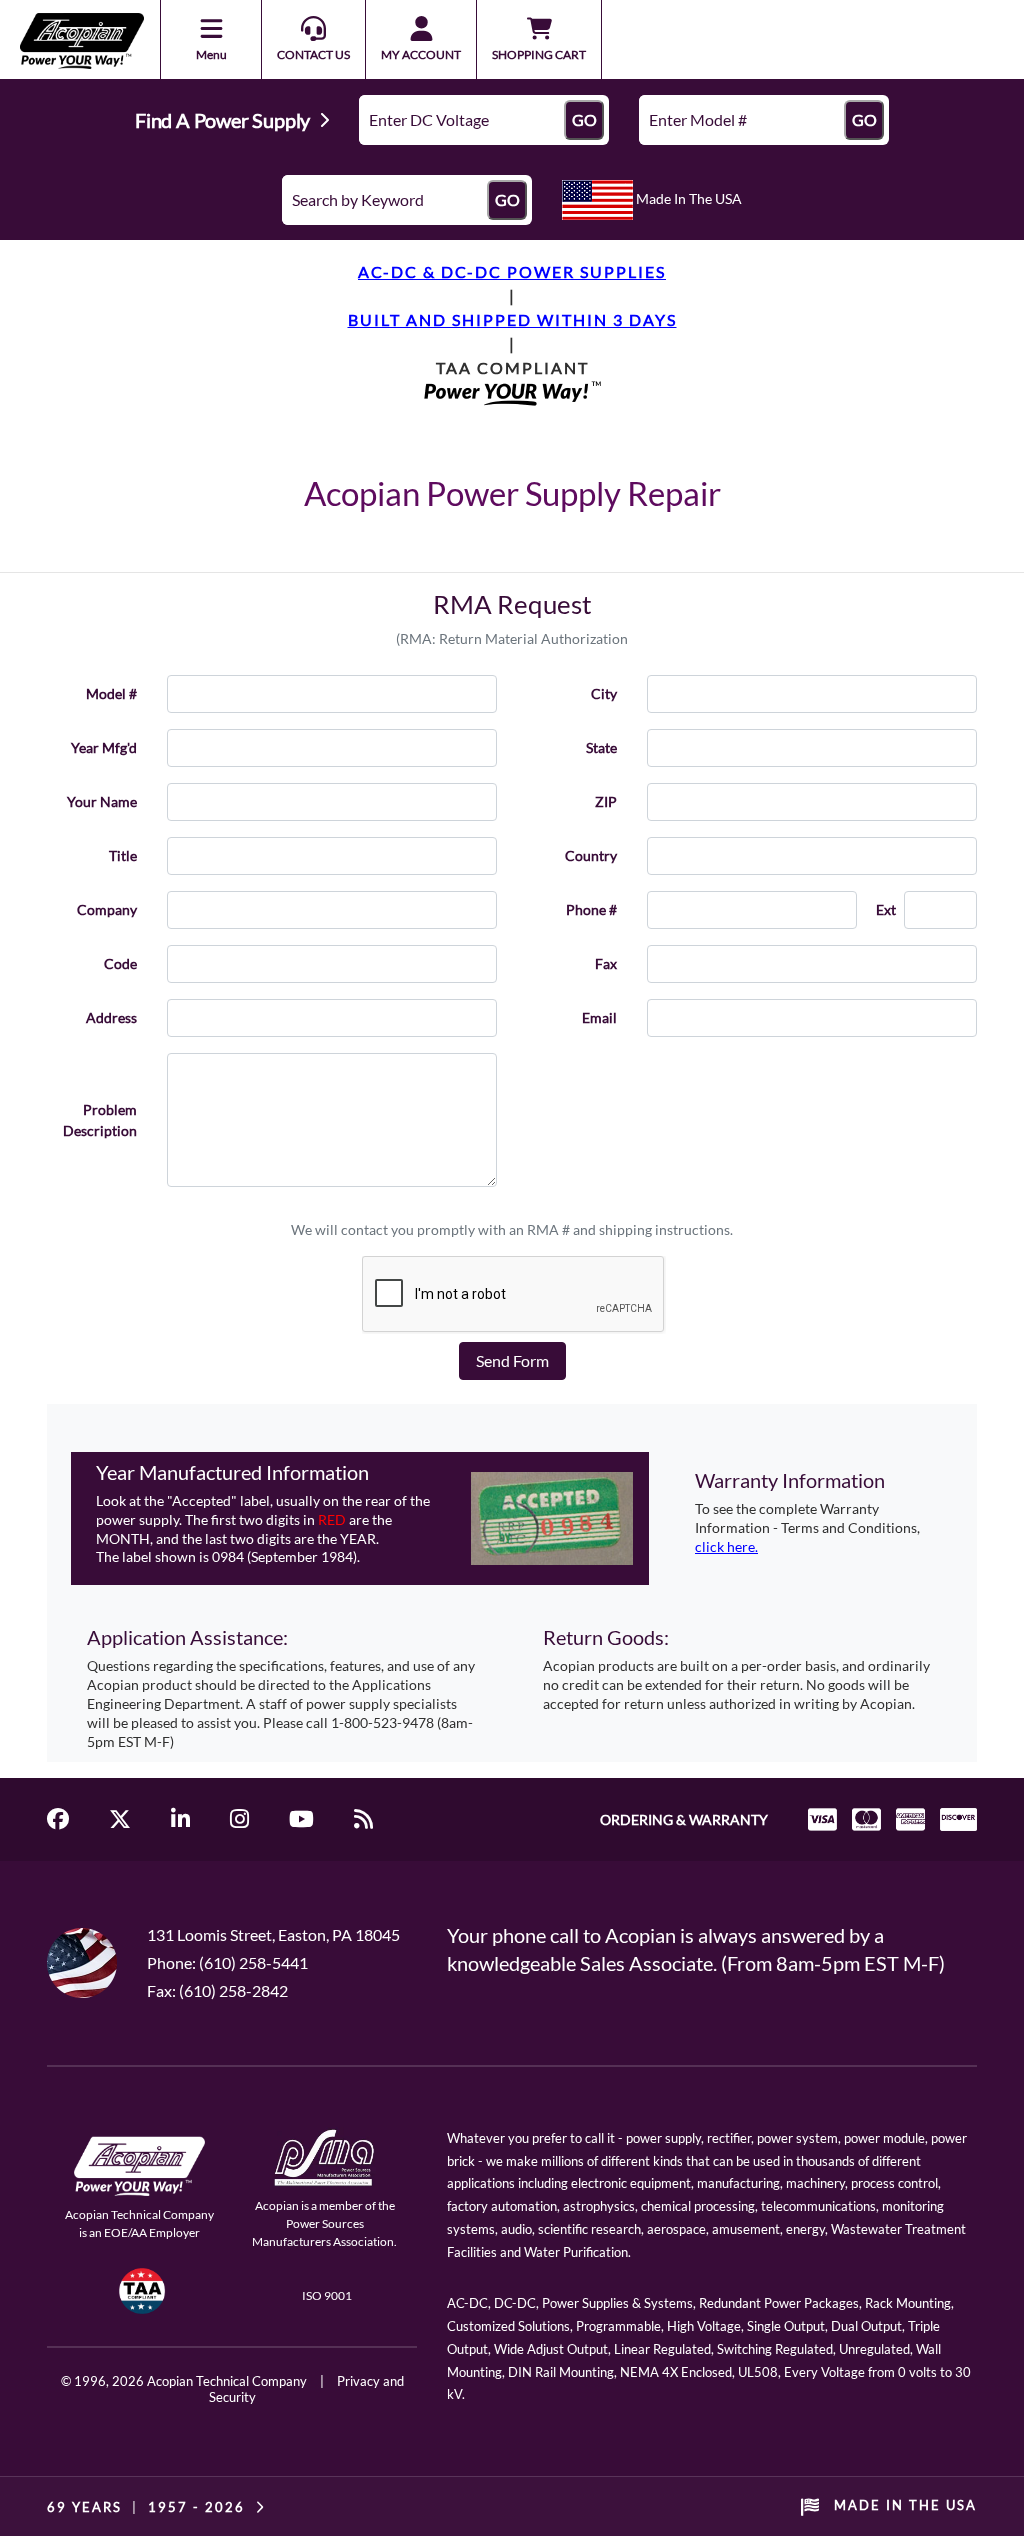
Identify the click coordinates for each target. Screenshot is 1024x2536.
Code (120, 963)
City (604, 693)
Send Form (512, 1360)
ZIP (606, 801)
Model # (111, 693)
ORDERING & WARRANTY (684, 1819)
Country (591, 855)
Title (123, 855)
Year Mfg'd (104, 747)
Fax (606, 963)
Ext (886, 909)
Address (111, 1017)
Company (107, 909)
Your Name (102, 801)
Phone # (591, 909)
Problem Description (100, 1120)
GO (584, 119)
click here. (726, 1546)
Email (599, 1017)
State (601, 747)
